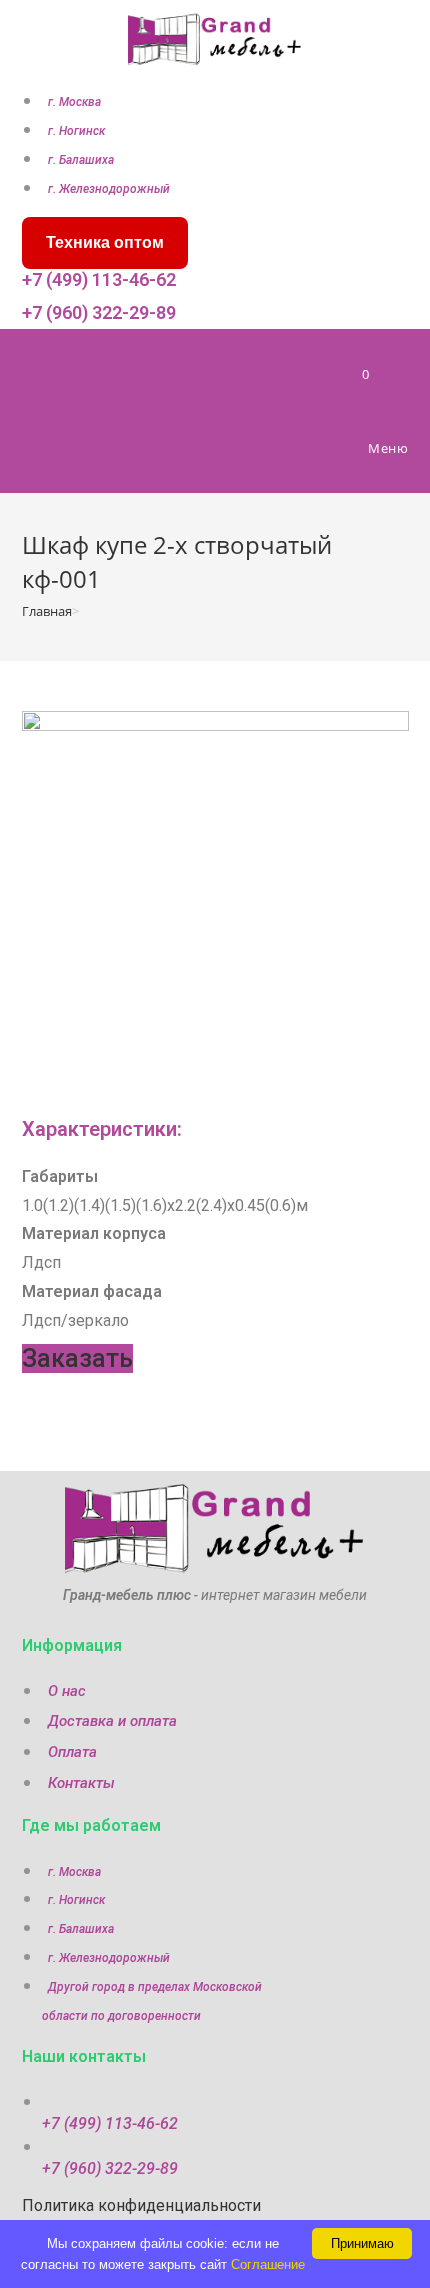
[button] (77, 1358)
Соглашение (268, 2264)
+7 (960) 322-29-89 (99, 312)
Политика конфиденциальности (141, 2205)
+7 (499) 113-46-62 (99, 279)
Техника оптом (105, 242)
